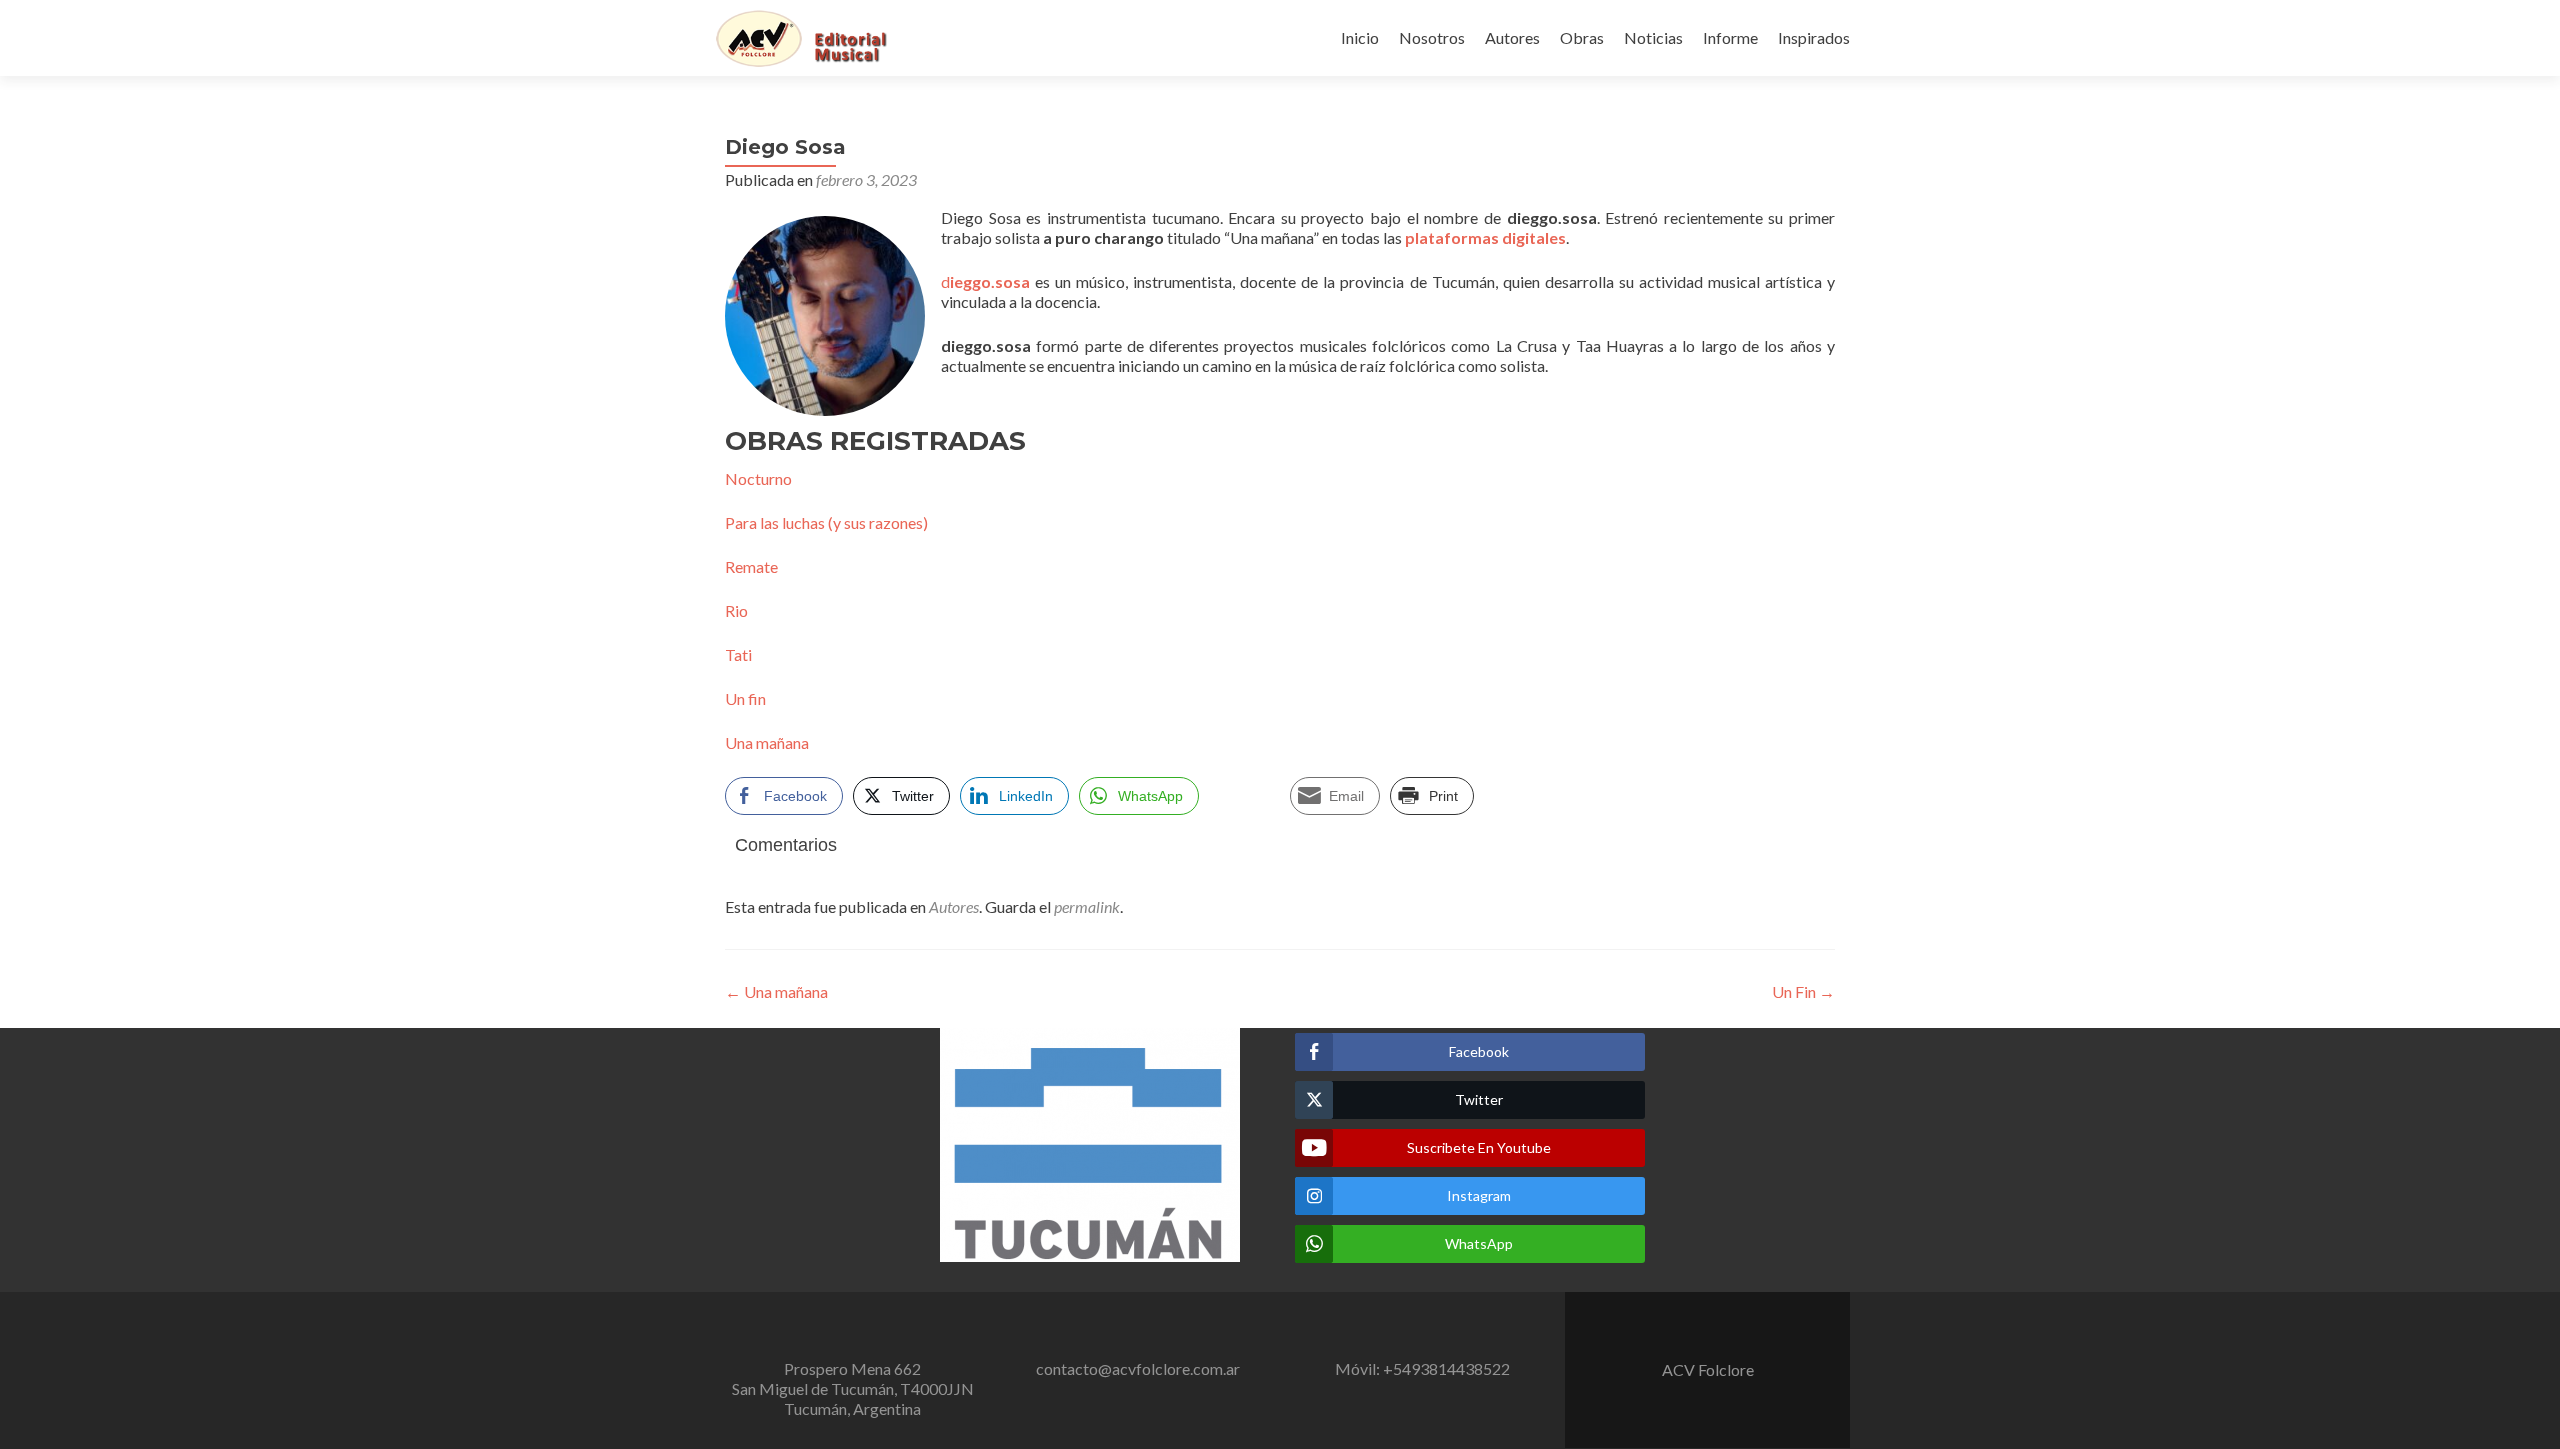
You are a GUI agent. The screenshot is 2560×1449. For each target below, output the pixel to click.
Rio (736, 610)
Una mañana (767, 742)
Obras (1582, 37)
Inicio (1360, 37)
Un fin (745, 698)
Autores (1512, 37)
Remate (751, 566)
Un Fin (1803, 991)
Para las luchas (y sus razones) (826, 522)
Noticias (1653, 37)
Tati (738, 654)
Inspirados (1814, 37)
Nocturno (758, 478)
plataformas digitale (1481, 237)
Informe (1730, 37)
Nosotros (1432, 37)
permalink (1087, 906)
